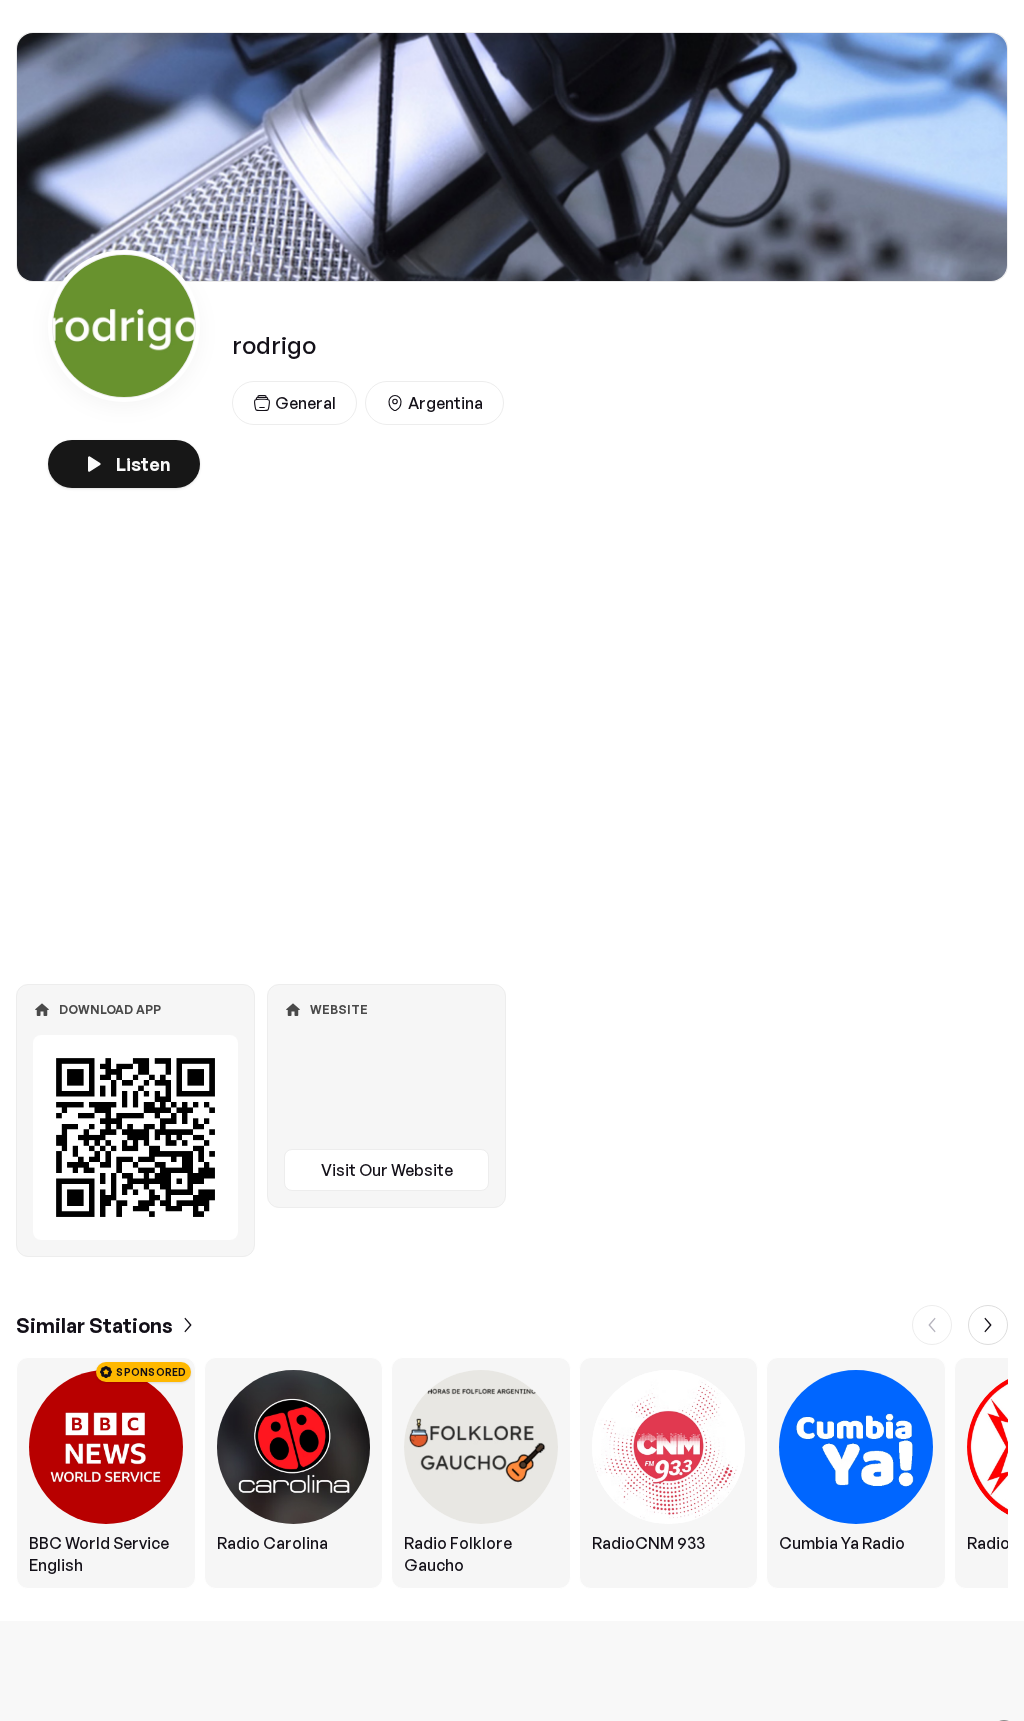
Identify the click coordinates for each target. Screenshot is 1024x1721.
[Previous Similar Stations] (932, 1325)
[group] (512, 1473)
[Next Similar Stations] (988, 1325)
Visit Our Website (387, 1170)
